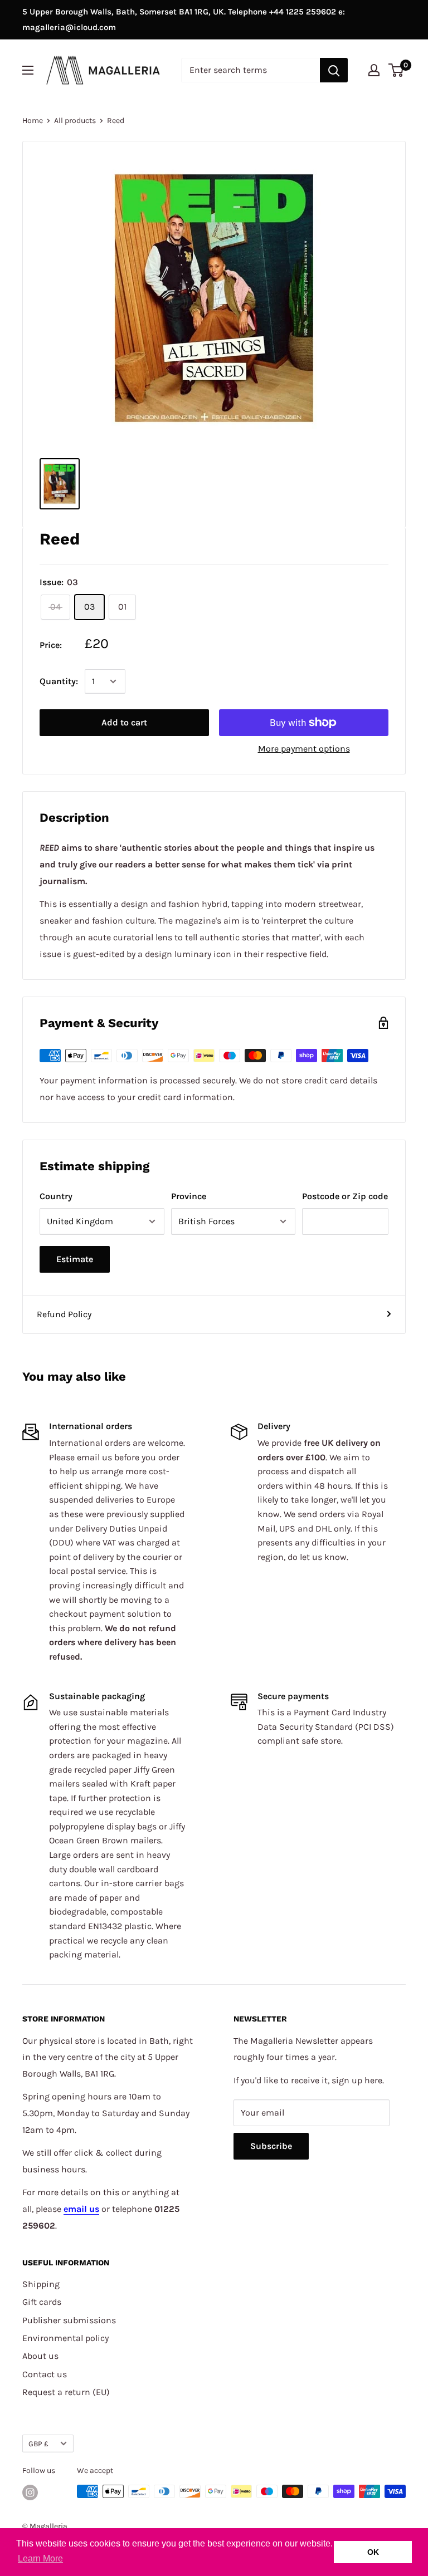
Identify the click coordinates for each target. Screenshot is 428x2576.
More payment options (304, 749)
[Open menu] (28, 70)
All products (75, 121)
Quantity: (59, 681)
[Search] (334, 70)
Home (33, 121)
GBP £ (38, 2444)
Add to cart (124, 722)
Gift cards (42, 2302)
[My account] (374, 70)
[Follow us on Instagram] (30, 2492)
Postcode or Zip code (345, 1196)
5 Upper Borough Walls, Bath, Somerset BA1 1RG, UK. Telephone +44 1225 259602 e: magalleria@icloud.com (184, 19)
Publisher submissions (69, 2320)
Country (56, 1196)
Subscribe (271, 2146)
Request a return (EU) (66, 2392)
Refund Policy (64, 1314)
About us (40, 2356)
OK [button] (373, 2552)
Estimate (75, 1259)
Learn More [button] (40, 2558)
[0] (397, 70)
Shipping (41, 2284)
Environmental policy (65, 2338)
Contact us (45, 2374)
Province (189, 1196)
